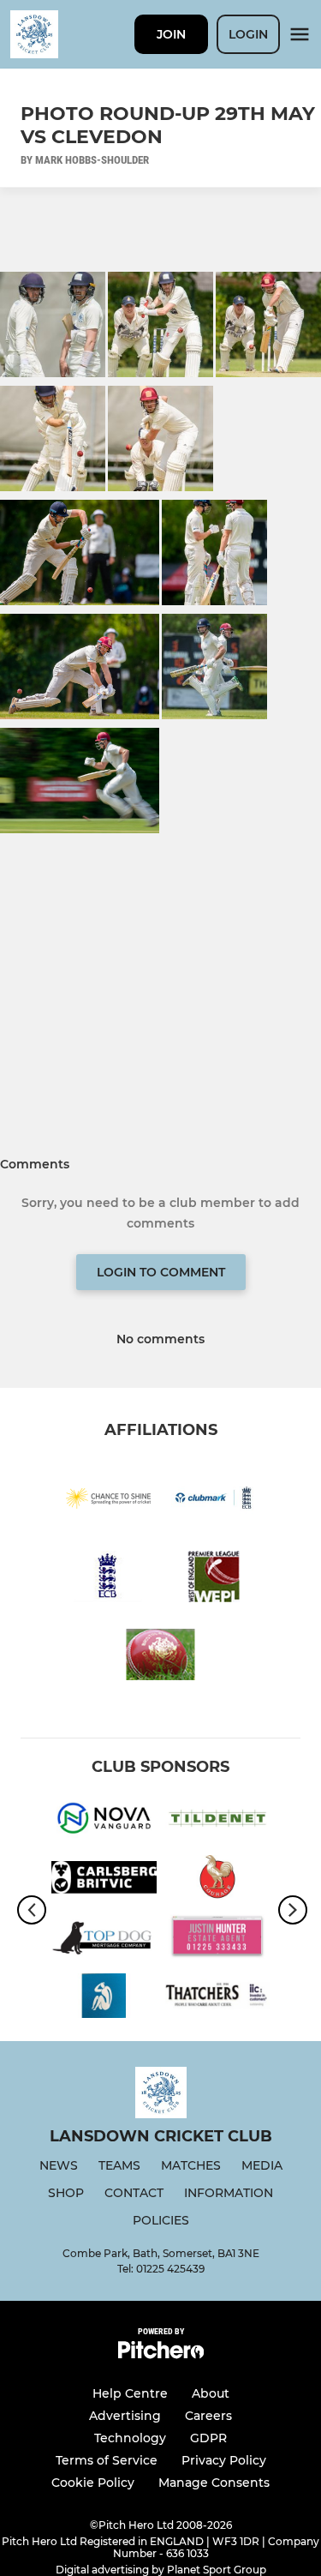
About (211, 2393)
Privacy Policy (224, 2460)
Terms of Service (107, 2460)
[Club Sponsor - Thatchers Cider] (218, 1999)
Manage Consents (214, 2483)
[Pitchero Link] (161, 2354)
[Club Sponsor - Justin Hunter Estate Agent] (218, 1940)
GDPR (208, 2438)
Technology (130, 2438)
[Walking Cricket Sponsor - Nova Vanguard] (104, 1821)
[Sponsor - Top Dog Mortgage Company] (104, 1940)
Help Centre (130, 2393)
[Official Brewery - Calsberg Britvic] (104, 1880)
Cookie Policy (93, 2483)
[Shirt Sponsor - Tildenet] (218, 1821)
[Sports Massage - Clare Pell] (104, 1999)
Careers (208, 2416)
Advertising (125, 2416)
